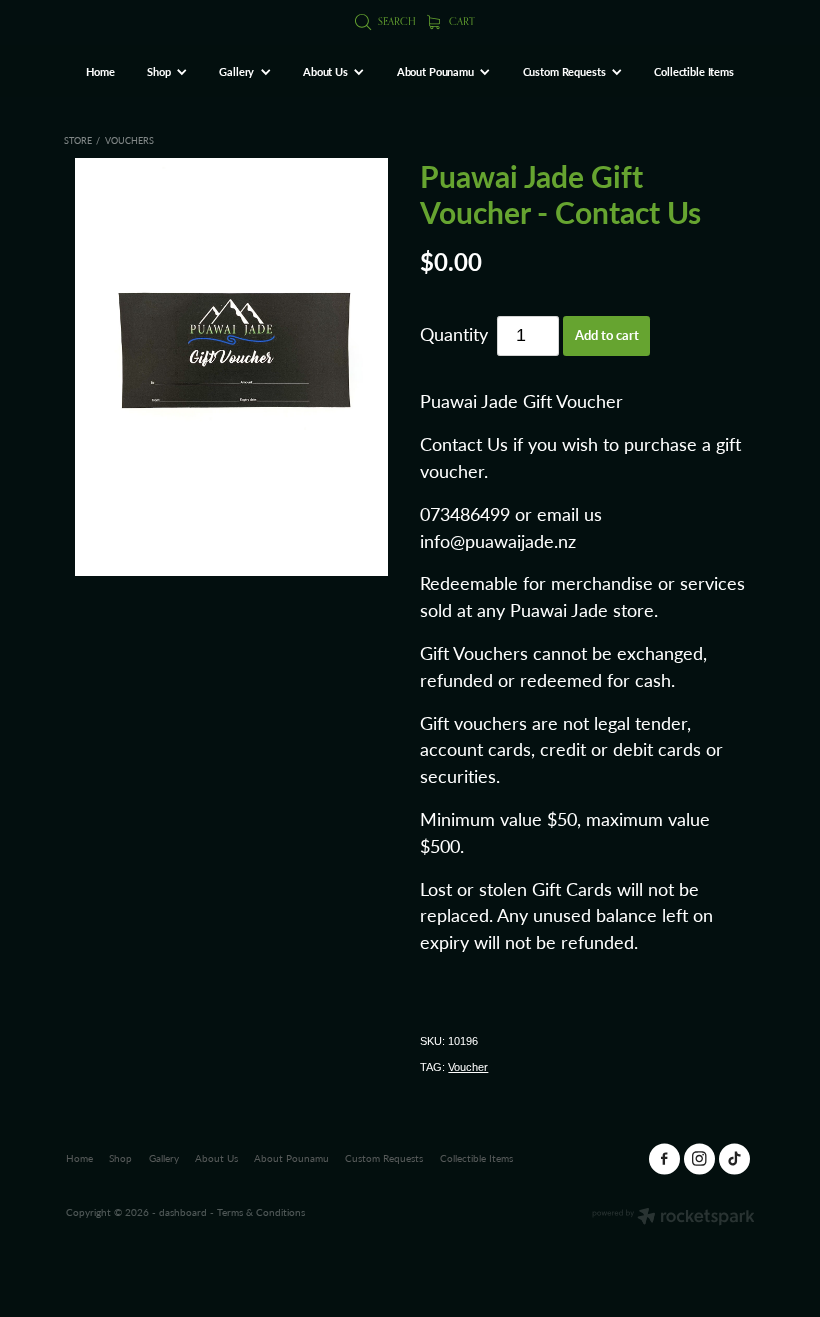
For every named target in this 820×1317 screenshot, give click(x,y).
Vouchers (129, 140)
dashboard (183, 1212)
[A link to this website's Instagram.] (699, 1158)
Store (78, 140)
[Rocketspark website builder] (673, 1218)
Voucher (468, 1067)
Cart (460, 21)
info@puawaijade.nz (498, 541)
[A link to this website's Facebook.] (664, 1158)
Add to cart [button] (607, 335)
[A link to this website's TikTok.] (734, 1158)
